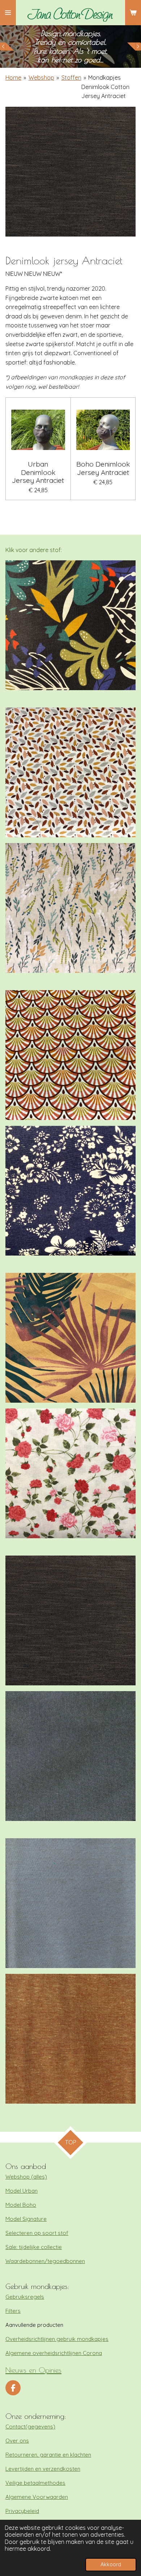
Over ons (17, 2441)
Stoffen (71, 78)
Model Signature (26, 2219)
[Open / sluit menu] (8, 13)
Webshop (41, 78)
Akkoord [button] (111, 2564)
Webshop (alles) (26, 2177)
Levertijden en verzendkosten (43, 2469)
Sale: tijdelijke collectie (34, 2247)
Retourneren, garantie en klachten (48, 2455)
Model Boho (21, 2205)
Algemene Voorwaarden (37, 2497)
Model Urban (22, 2191)
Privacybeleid (22, 2511)
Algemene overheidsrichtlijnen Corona (54, 2353)
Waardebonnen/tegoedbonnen (45, 2261)
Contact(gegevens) (30, 2427)
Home (13, 78)
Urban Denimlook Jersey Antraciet (38, 472)
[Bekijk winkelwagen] (133, 13)
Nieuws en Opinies (33, 2370)
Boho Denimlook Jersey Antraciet (103, 468)
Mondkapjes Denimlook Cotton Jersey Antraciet (105, 87)
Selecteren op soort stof (37, 2233)
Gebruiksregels (25, 2297)
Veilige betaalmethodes (35, 2483)
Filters (13, 2311)
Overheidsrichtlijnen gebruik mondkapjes (57, 2339)
